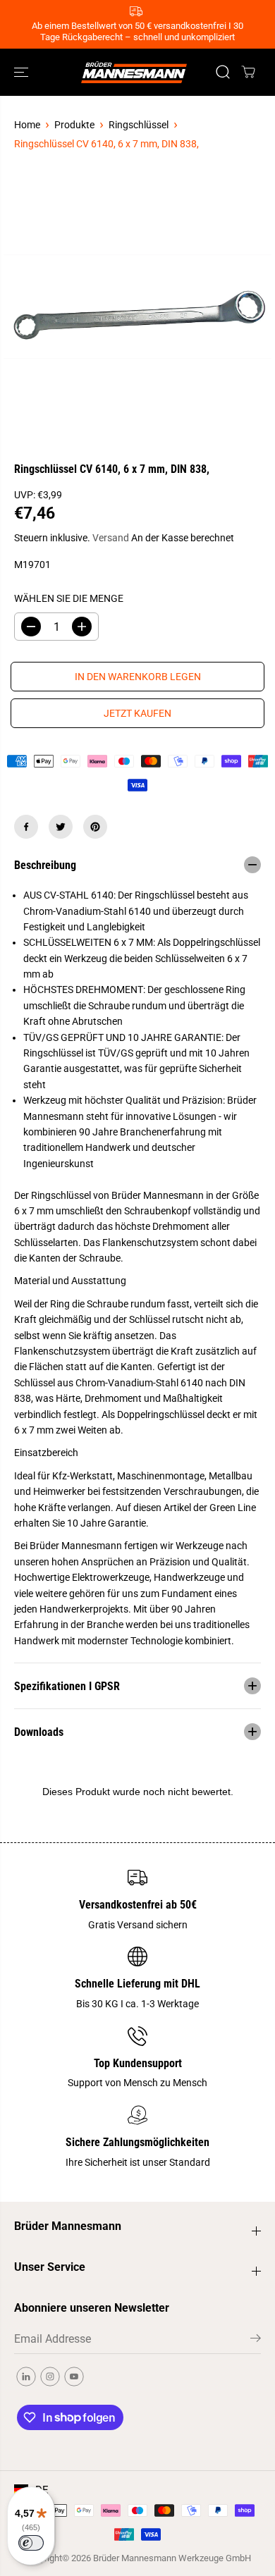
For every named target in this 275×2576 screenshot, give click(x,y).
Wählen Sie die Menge (69, 598)
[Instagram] (50, 2377)
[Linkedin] (26, 2377)
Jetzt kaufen (137, 713)
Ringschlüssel (139, 125)
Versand (111, 538)
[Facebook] (26, 827)
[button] (23, 72)
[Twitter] (61, 827)
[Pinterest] (95, 827)
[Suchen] (223, 72)
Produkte (74, 125)
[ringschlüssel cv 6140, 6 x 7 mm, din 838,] (137, 307)
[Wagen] (248, 72)
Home (27, 125)
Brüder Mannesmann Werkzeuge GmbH (172, 2558)
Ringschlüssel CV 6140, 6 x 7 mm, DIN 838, (106, 144)
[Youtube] (74, 2377)
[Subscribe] (256, 2341)
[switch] (31, 2543)
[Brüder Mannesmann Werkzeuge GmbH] (134, 72)
